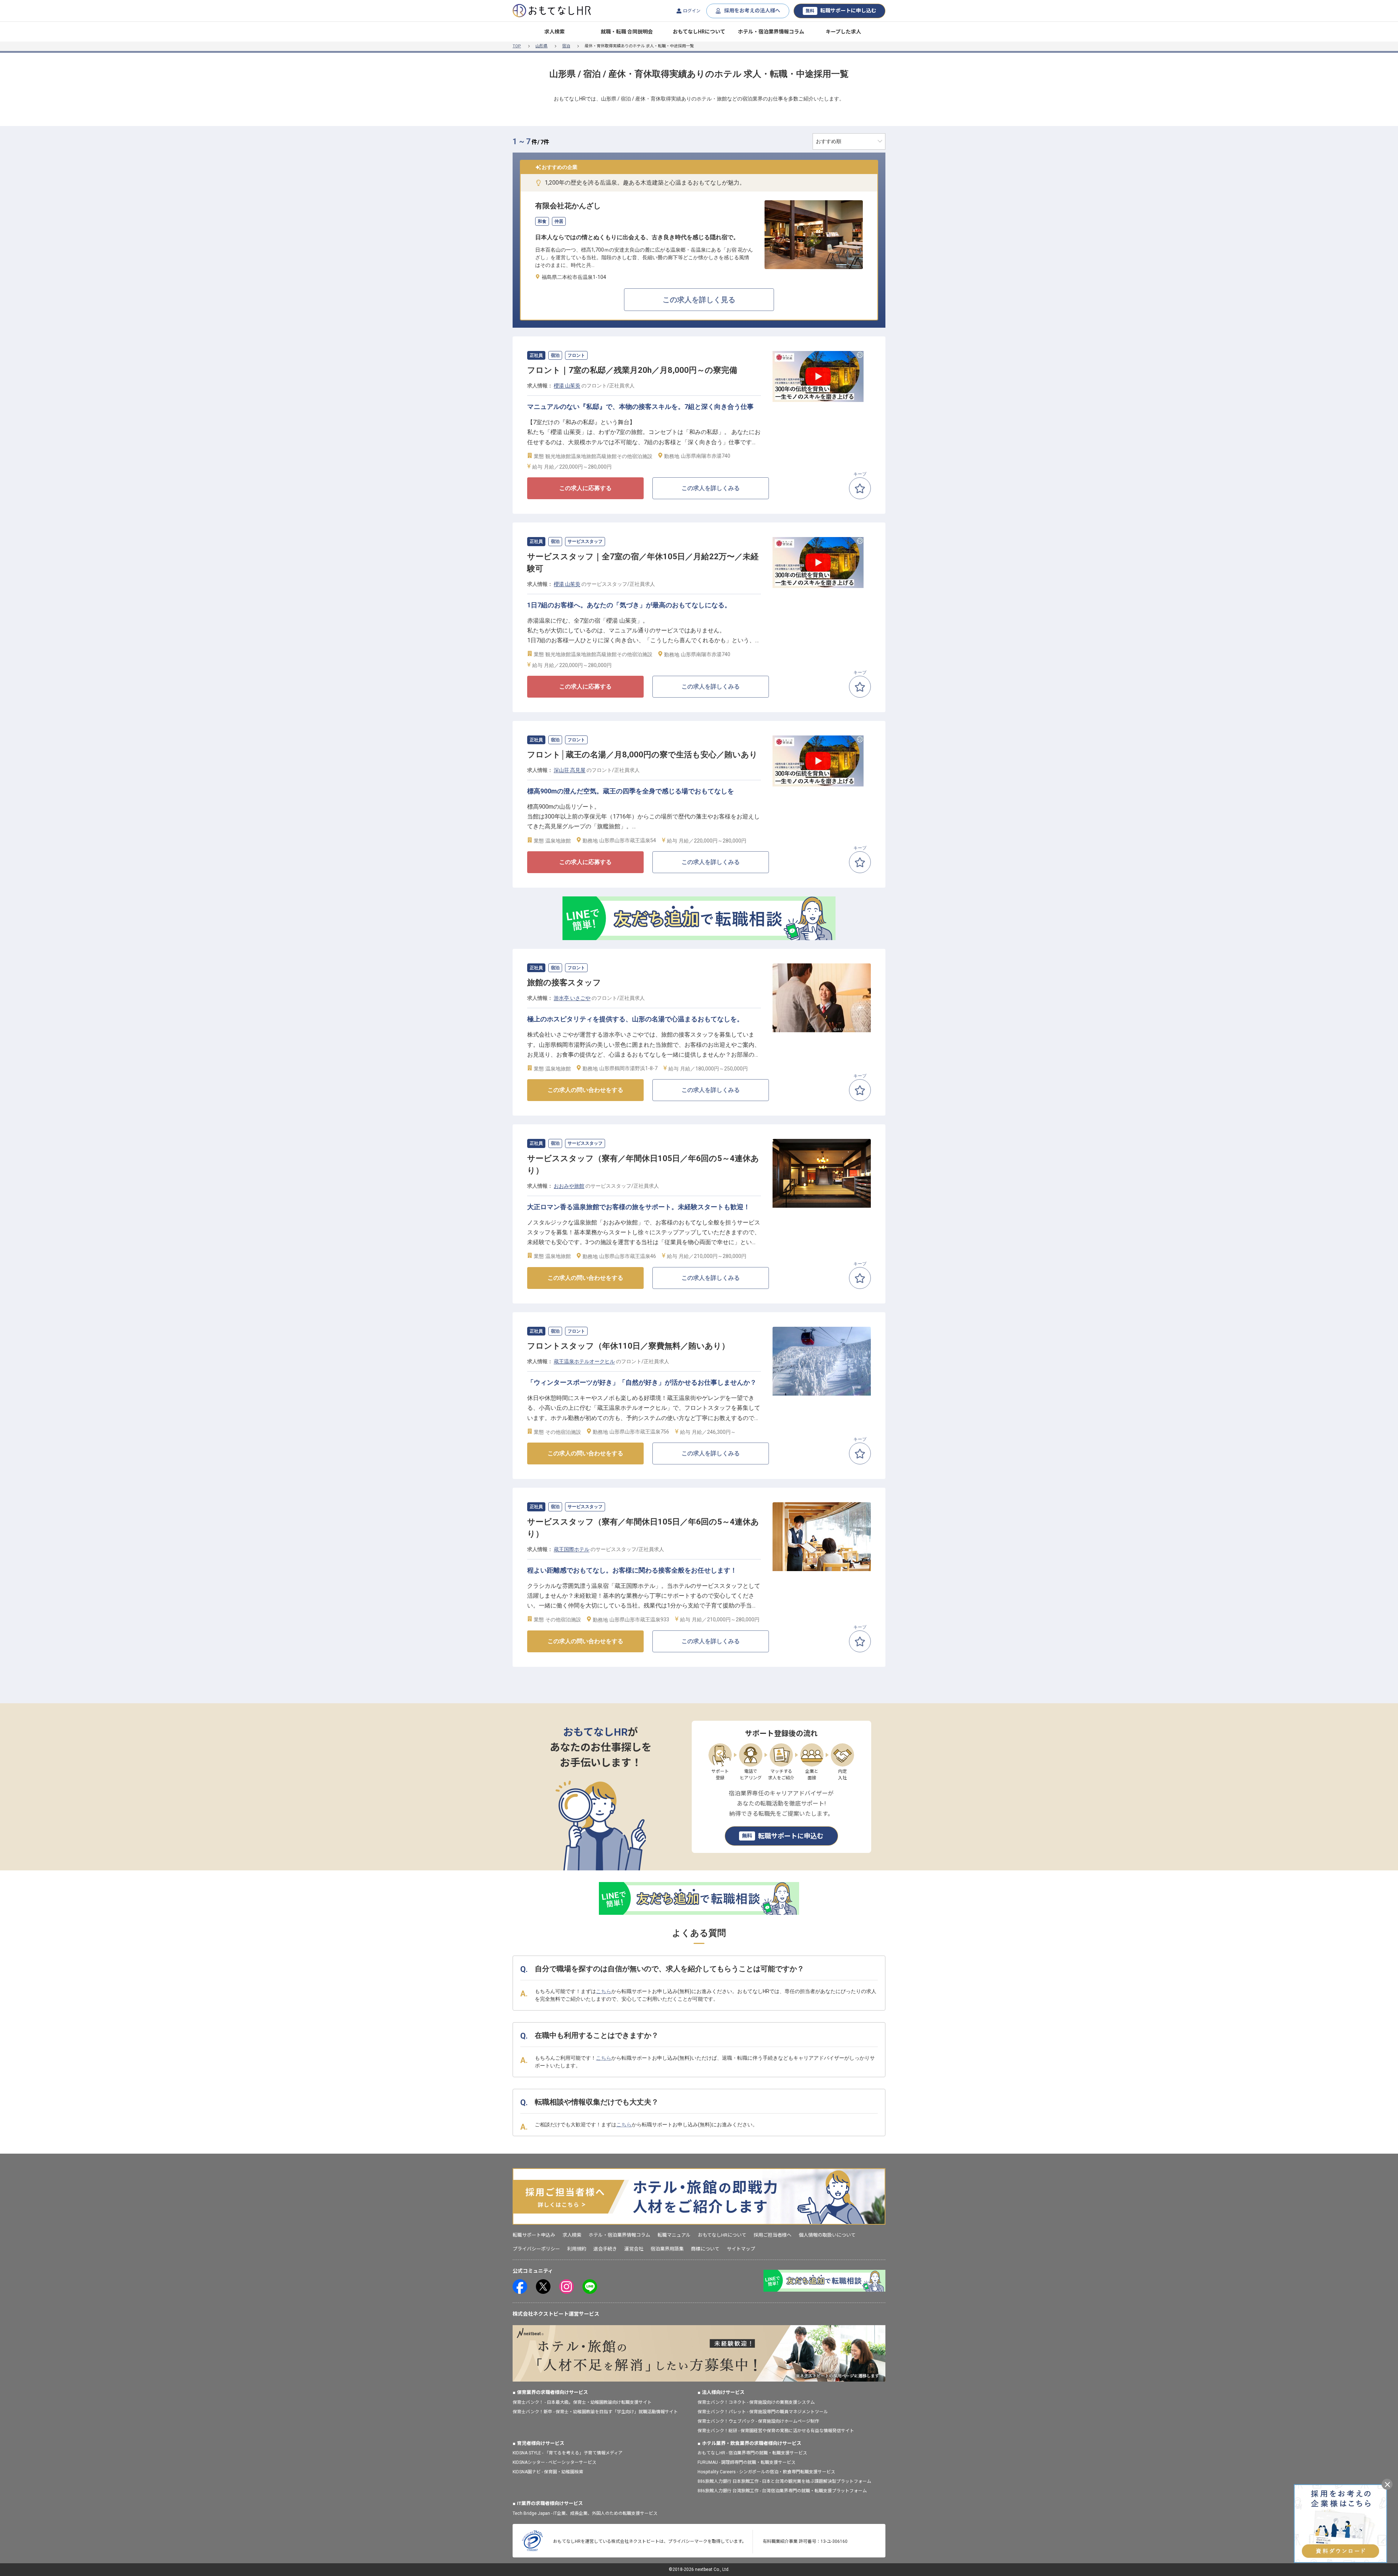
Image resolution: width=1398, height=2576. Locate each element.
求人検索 (554, 32)
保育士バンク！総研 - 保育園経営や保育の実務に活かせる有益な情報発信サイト (776, 2431)
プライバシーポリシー (536, 2249)
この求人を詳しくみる (711, 488)
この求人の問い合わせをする (585, 1090)
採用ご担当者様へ (773, 2235)
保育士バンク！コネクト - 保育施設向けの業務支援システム (756, 2402)
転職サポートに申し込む (841, 11)
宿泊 (566, 46)
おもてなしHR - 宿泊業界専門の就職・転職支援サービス (752, 2453)
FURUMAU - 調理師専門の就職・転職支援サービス (747, 2462)
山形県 (542, 46)
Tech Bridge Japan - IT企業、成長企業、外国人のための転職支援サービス (585, 2513)
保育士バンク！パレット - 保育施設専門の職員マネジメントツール (763, 2412)
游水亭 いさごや (572, 998)
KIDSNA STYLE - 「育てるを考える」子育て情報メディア (568, 2453)
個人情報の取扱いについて (827, 2235)
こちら (604, 1991)
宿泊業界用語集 (667, 2249)
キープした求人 (843, 32)
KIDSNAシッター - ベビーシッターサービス (554, 2462)
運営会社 (634, 2249)
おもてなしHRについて (699, 32)
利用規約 (577, 2249)
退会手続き (605, 2249)
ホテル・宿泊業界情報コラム (771, 32)
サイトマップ (741, 2249)
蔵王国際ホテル (572, 1549)
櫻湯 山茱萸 (567, 386)
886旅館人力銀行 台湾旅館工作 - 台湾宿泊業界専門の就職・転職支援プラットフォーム (782, 2491)
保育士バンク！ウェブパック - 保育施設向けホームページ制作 (758, 2421)
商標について (705, 2249)
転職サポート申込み (534, 2235)
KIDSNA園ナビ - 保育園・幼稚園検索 (548, 2472)
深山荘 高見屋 (570, 770)
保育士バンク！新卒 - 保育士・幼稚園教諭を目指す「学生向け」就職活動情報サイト (595, 2412)
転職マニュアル (674, 2235)
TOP (517, 46)
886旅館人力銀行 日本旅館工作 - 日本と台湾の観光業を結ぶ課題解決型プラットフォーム (784, 2481)
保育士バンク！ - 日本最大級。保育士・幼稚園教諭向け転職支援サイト (582, 2402)
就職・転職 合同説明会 (627, 32)
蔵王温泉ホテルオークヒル (584, 1361)
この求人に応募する (585, 488)
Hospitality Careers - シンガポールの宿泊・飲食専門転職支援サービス (766, 2472)
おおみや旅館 (569, 1186)
